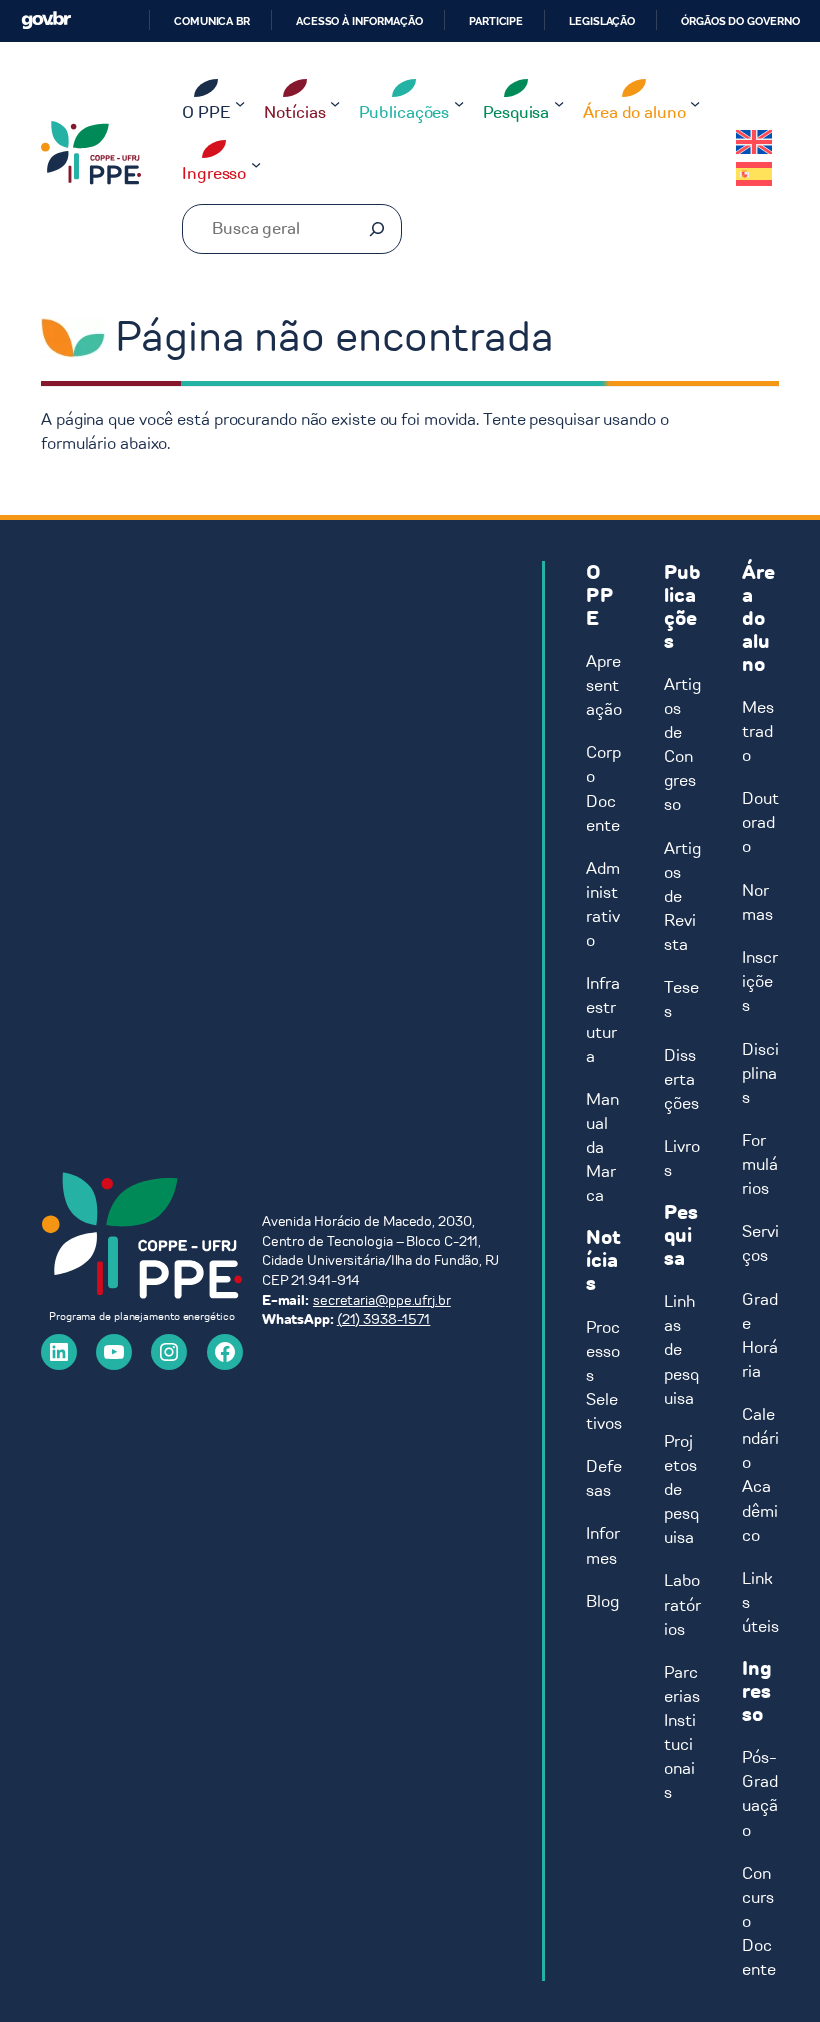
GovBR (46, 20)
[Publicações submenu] (459, 102)
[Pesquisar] (377, 229)
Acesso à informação (359, 21)
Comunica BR (212, 21)
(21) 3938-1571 (384, 1319)
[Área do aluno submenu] (695, 102)
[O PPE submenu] (240, 102)
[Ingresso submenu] (256, 164)
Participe (496, 21)
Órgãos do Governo (740, 21)
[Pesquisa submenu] (559, 102)
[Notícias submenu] (335, 102)
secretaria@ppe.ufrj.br (382, 1300)
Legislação (602, 21)
